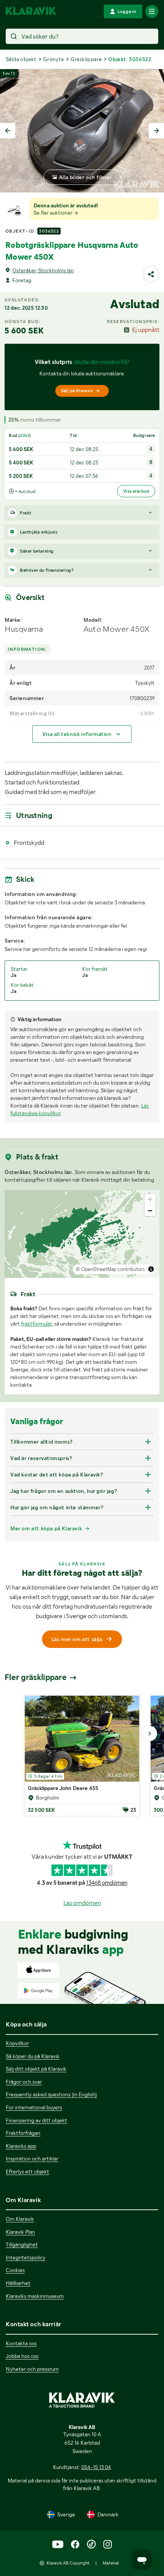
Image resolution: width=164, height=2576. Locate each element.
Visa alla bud (136, 491)
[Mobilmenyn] (152, 11)
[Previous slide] (8, 131)
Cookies (15, 2270)
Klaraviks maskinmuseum (35, 2296)
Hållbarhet (18, 2283)
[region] (82, 1234)
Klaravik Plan (20, 2232)
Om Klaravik (20, 2219)
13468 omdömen (107, 1883)
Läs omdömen (82, 1903)
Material (111, 2563)
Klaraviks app (21, 2146)
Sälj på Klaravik (77, 391)
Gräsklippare (86, 59)
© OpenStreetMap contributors (110, 1269)
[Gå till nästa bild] (150, 1734)
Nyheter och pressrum (32, 2369)
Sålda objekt (21, 59)
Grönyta (54, 59)
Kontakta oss (21, 2343)
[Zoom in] (150, 1199)
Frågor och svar (24, 2082)
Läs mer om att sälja (77, 1639)
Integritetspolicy (26, 2257)
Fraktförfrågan (23, 2133)
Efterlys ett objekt (27, 2172)
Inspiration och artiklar (32, 2159)
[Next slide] (156, 131)
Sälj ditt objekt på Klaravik (36, 2069)
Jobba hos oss (22, 2356)
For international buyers (34, 2107)
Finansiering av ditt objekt (36, 2120)
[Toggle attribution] (151, 1269)
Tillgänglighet (22, 2244)
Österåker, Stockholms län (43, 270)
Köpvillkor (17, 2043)
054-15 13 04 (96, 2467)
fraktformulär (36, 1324)
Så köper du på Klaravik (33, 2056)
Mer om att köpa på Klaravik (46, 1528)
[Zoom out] (150, 1210)
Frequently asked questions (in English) (51, 2094)
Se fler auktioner (54, 213)
